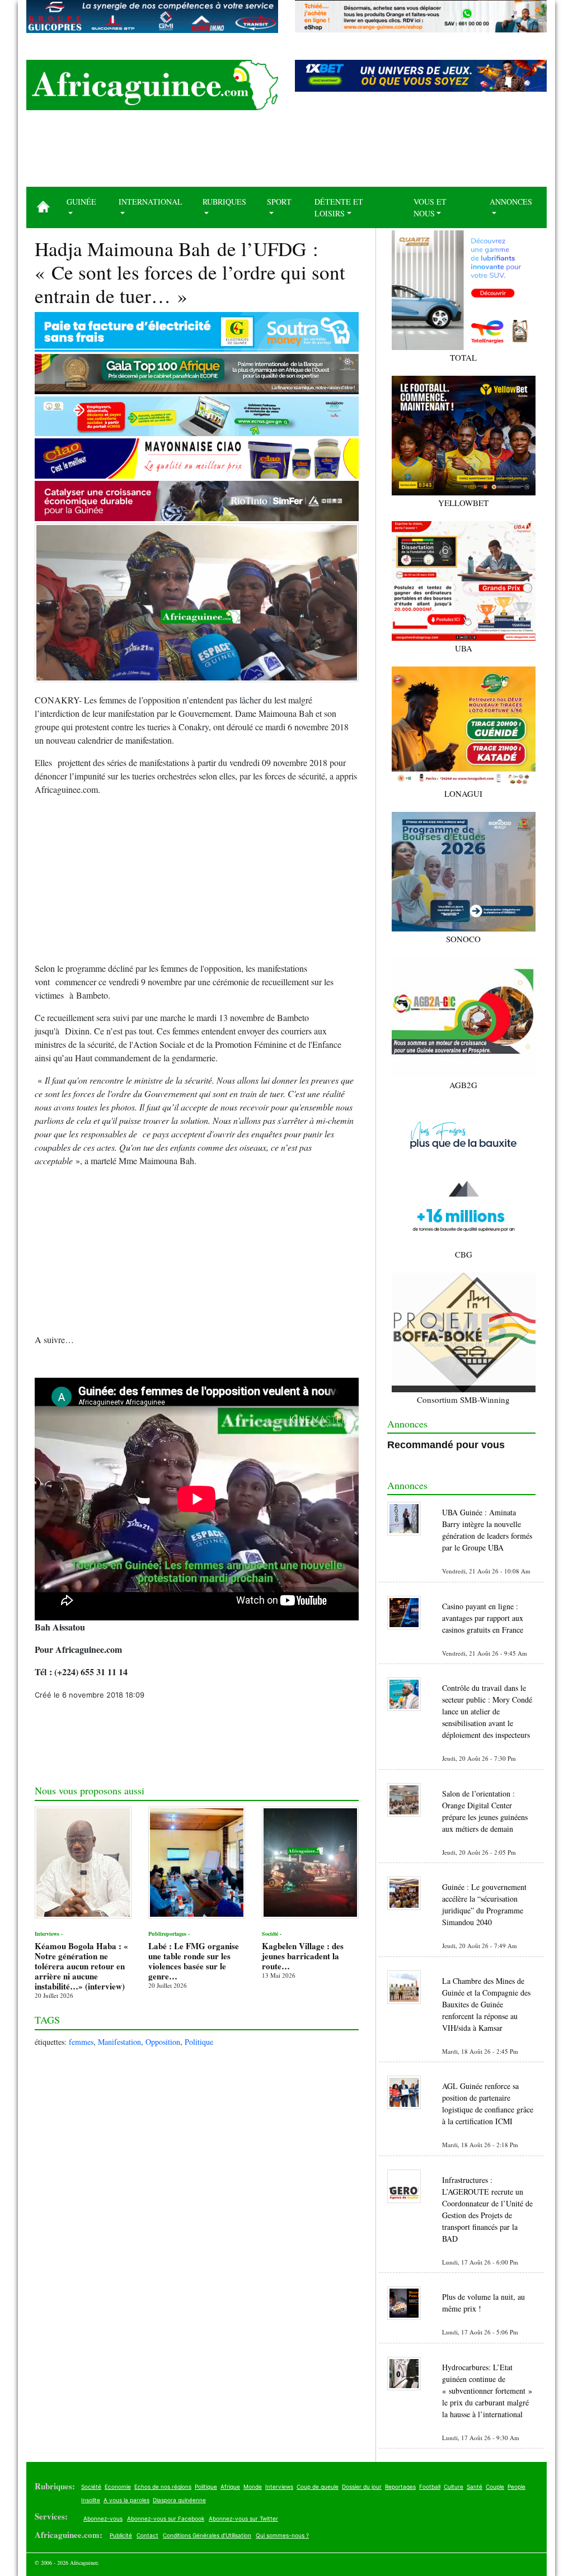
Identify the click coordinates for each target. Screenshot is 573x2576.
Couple (495, 2487)
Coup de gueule (318, 2487)
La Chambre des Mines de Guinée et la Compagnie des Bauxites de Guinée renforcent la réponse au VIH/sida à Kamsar (486, 2004)
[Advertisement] (286, 153)
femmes (81, 2042)
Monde (253, 2487)
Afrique (230, 2487)
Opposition (163, 2042)
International (151, 202)
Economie (118, 2487)
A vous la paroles (126, 2500)
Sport (279, 202)
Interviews (279, 2487)
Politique (199, 2042)
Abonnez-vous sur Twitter (243, 2518)
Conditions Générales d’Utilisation (207, 2535)
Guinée (81, 202)
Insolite (91, 2500)
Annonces (511, 202)
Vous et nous (430, 207)
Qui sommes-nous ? (282, 2535)
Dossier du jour (362, 2487)
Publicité (121, 2535)
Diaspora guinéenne (179, 2500)
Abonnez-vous (103, 2518)
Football (430, 2487)
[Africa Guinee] (152, 85)
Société (91, 2487)
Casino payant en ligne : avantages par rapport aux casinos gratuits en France (483, 1618)
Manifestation (119, 2042)
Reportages (400, 2487)
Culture (454, 2487)
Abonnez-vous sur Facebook (166, 2518)
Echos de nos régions (163, 2487)
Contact (147, 2535)
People (516, 2487)
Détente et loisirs (339, 207)
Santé (475, 2487)
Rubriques (224, 202)
